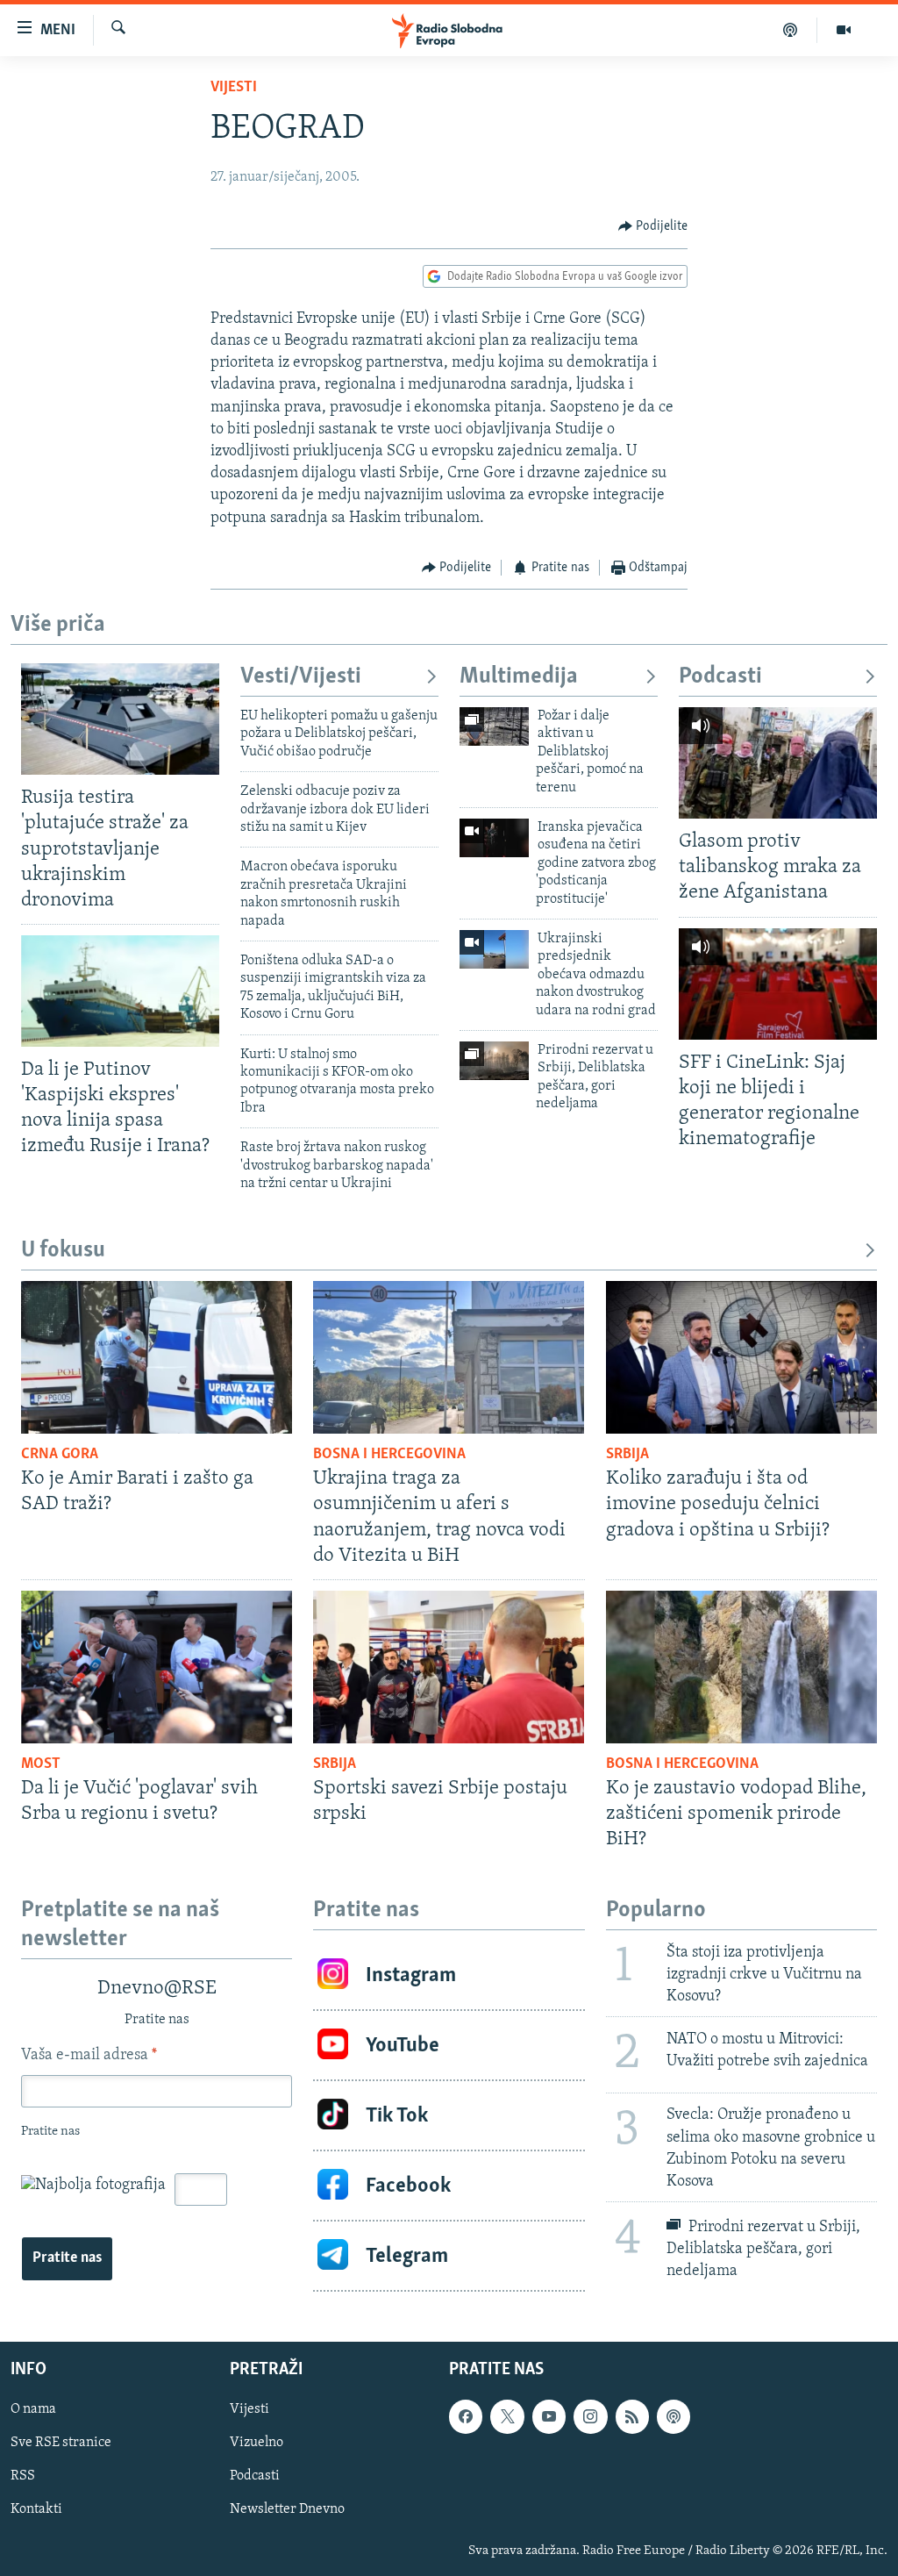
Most (41, 1764)
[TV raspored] (673, 2416)
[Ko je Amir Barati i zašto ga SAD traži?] (157, 1357)
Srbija (627, 1455)
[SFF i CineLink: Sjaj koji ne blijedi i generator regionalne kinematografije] (778, 984)
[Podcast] (791, 30)
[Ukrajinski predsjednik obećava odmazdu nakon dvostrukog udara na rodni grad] (494, 949)
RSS (23, 2477)
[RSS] (632, 2416)
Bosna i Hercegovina (389, 1455)
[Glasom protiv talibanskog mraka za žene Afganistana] (778, 763)
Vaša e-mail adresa (89, 2056)
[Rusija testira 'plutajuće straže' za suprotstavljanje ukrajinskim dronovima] (120, 719)
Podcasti (720, 677)
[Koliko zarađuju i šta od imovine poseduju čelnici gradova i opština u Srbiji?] (741, 1357)
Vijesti (234, 88)
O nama (33, 2409)
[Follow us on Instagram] (590, 2416)
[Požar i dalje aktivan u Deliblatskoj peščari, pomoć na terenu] (494, 726)
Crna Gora (60, 1455)
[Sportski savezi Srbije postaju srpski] (449, 1667)
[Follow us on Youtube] (549, 2416)
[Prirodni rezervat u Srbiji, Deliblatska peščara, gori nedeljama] (494, 1061)
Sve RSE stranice (61, 2443)
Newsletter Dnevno (287, 2510)
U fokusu (63, 1251)
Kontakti (36, 2510)
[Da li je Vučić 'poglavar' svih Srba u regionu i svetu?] (157, 1667)
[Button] (653, 226)
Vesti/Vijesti (301, 677)
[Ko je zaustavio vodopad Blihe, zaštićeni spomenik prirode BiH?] (741, 1667)
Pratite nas (67, 2258)
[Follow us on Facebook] (466, 2416)
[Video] (844, 30)
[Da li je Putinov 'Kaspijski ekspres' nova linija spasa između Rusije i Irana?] (120, 991)
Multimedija (519, 677)
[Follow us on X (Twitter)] (507, 2416)
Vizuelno (257, 2443)
